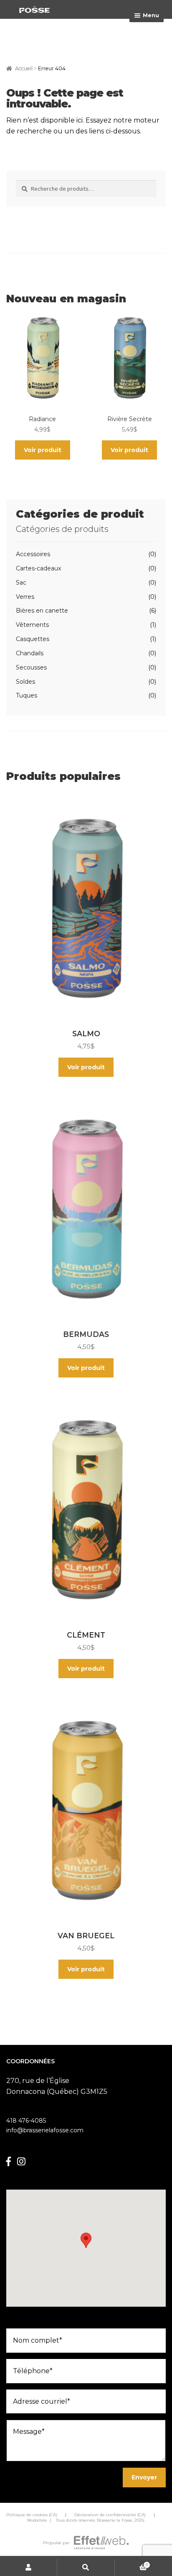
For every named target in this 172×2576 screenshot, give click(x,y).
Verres (25, 597)
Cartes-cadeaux (38, 568)
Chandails (30, 653)
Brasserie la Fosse (115, 2520)
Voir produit (43, 450)
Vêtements (32, 625)
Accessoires (33, 554)
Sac (21, 583)
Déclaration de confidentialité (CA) (110, 2515)
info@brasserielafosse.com (45, 2130)
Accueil (24, 68)
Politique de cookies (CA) (32, 2515)
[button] (86, 2240)
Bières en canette (42, 611)
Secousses (31, 667)
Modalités (37, 2520)
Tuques (27, 695)
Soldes (25, 682)
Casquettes (33, 639)
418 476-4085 (26, 2121)
